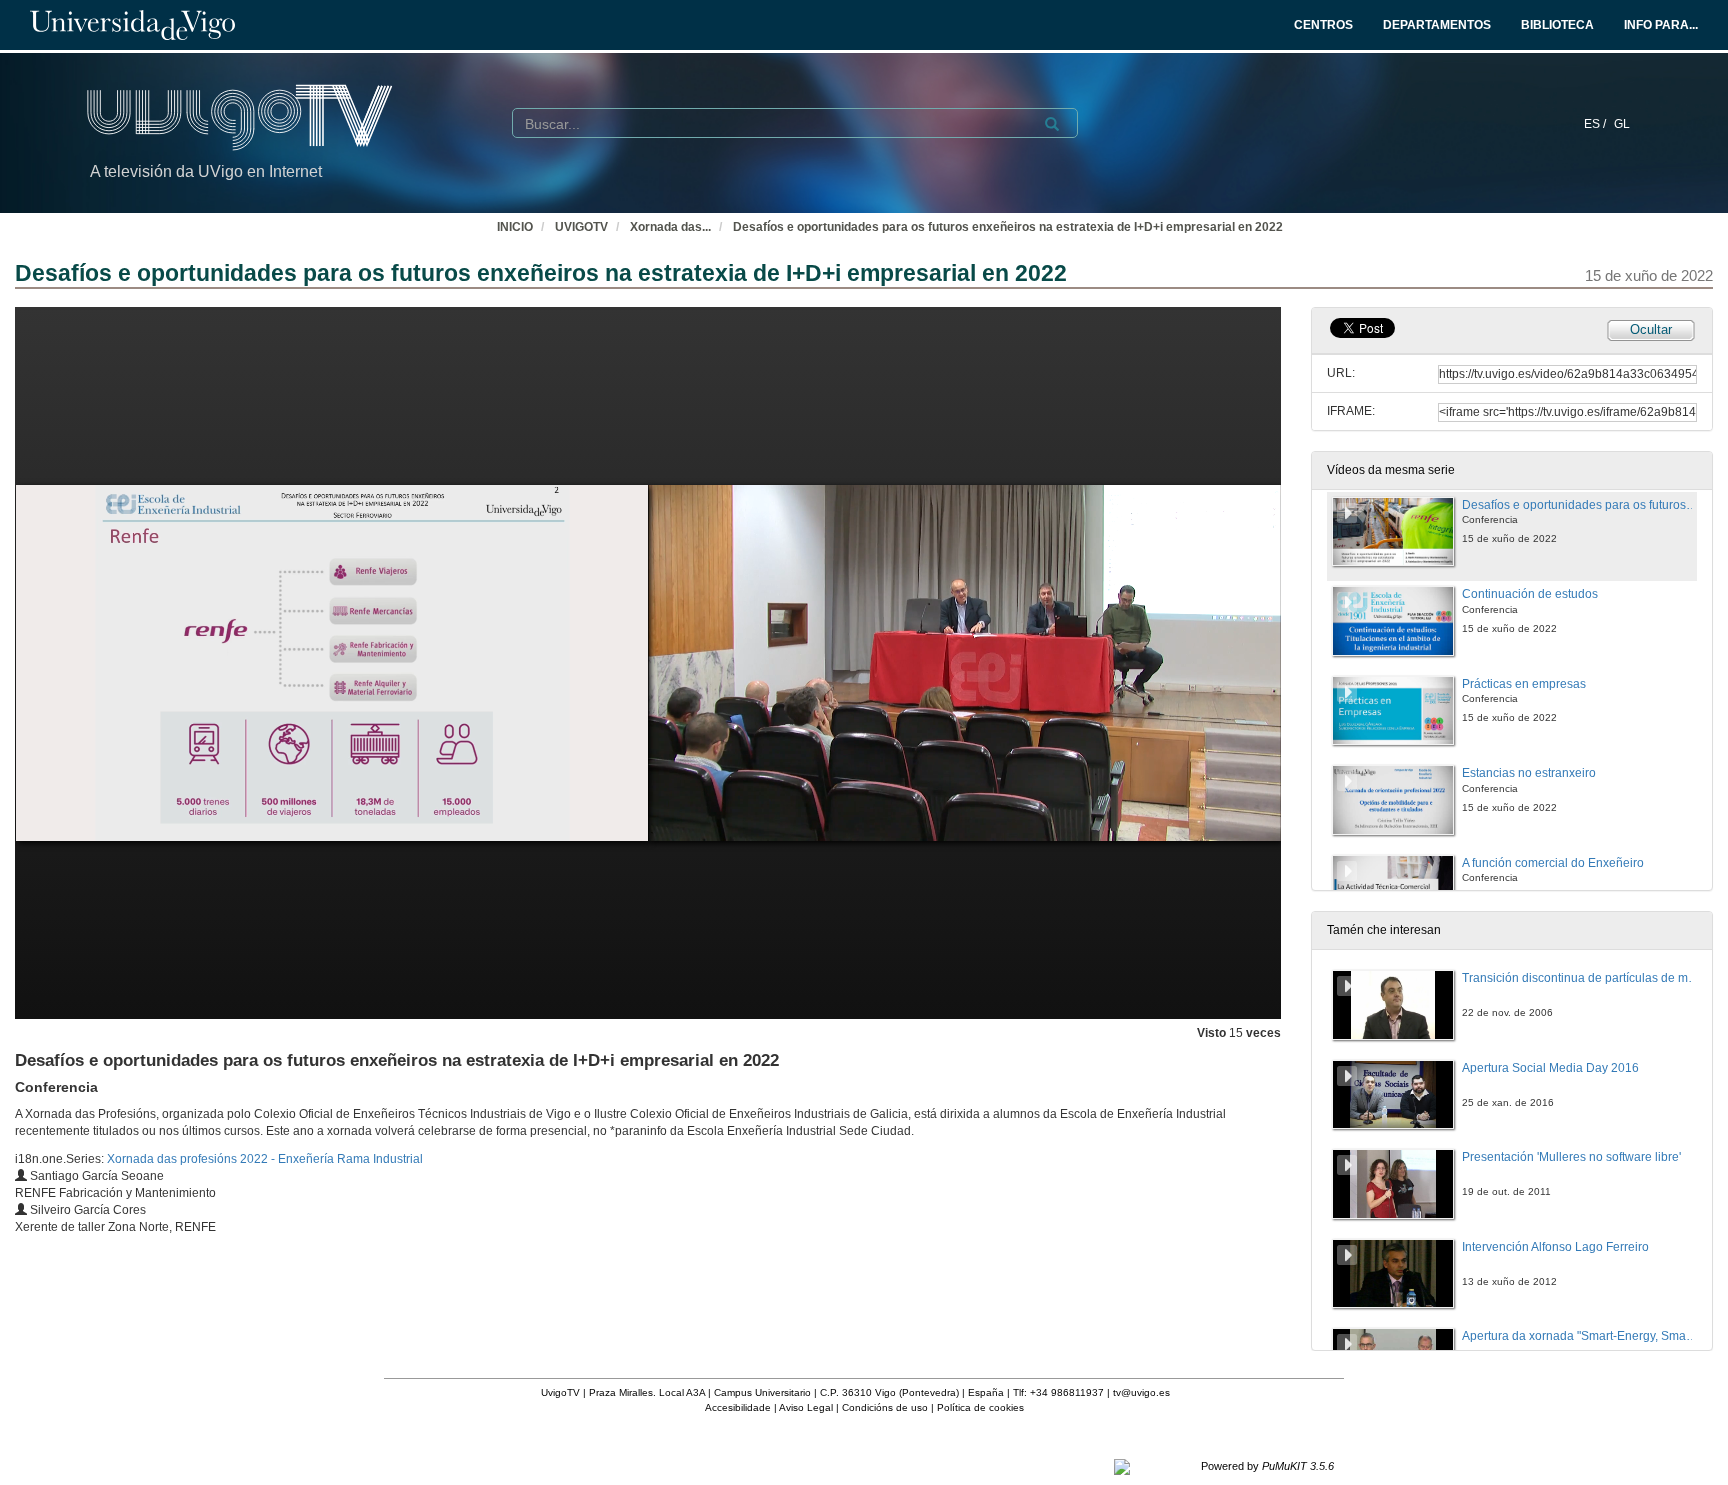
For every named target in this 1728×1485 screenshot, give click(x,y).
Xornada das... (670, 227)
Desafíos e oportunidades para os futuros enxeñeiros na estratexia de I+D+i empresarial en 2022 (1008, 227)
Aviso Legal (806, 1407)
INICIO (515, 227)
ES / (1596, 124)
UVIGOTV (581, 227)
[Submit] (1052, 124)
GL (1622, 124)
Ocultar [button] (1651, 329)
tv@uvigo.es (1141, 1392)
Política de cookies (980, 1407)
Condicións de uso (885, 1407)
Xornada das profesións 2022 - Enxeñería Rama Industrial (265, 1159)
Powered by (1267, 1466)
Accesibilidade (738, 1407)
